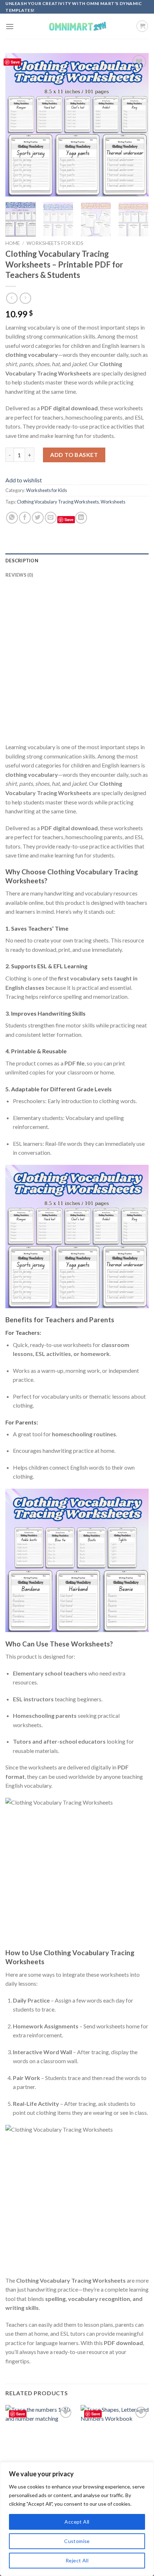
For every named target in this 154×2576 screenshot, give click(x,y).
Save (15, 62)
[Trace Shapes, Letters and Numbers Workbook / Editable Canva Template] (115, 2446)
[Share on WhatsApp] (12, 518)
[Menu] (10, 26)
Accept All (77, 2522)
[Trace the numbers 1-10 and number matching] (39, 2446)
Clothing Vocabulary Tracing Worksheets (58, 502)
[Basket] (142, 26)
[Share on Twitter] (38, 518)
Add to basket (74, 455)
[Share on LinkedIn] (81, 518)
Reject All (77, 2560)
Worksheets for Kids (55, 243)
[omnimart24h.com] (77, 26)
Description (22, 561)
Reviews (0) (19, 575)
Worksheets (113, 502)
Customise (77, 2541)
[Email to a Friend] (51, 518)
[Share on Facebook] (25, 518)
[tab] (77, 561)
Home (13, 243)
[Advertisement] (77, 665)
